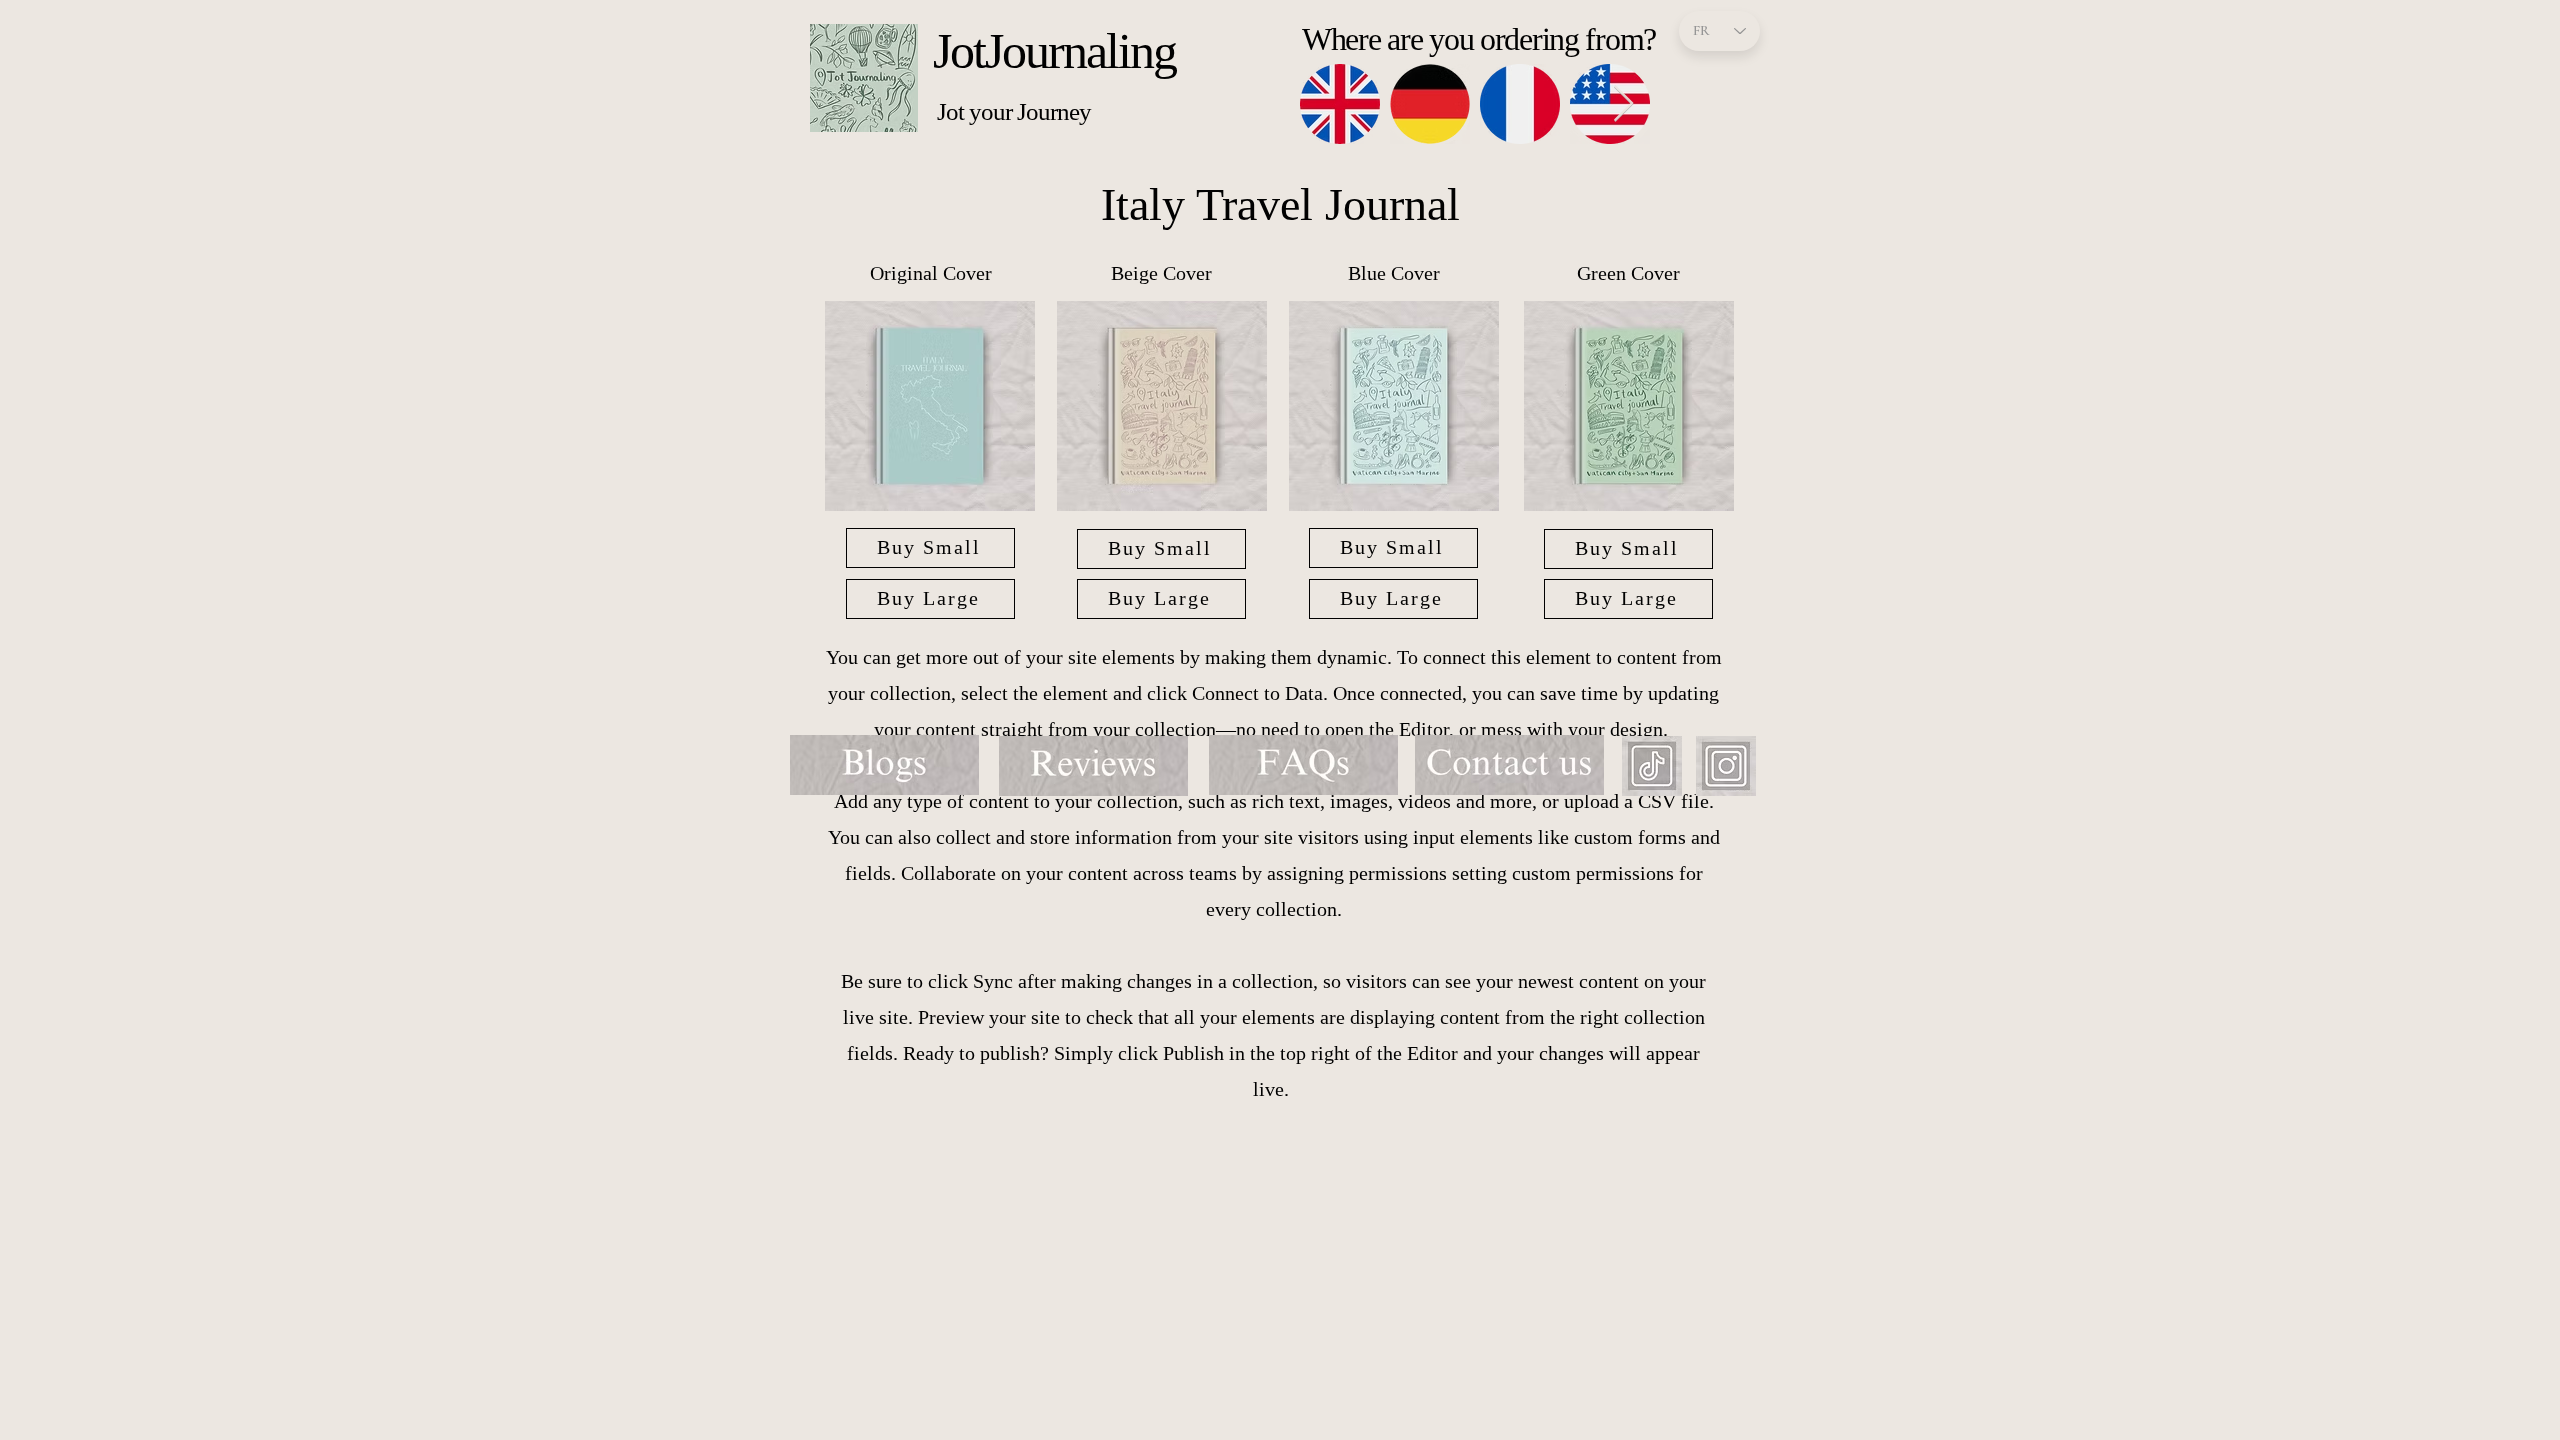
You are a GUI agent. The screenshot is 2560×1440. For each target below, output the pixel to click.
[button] (930, 406)
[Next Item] (1623, 104)
